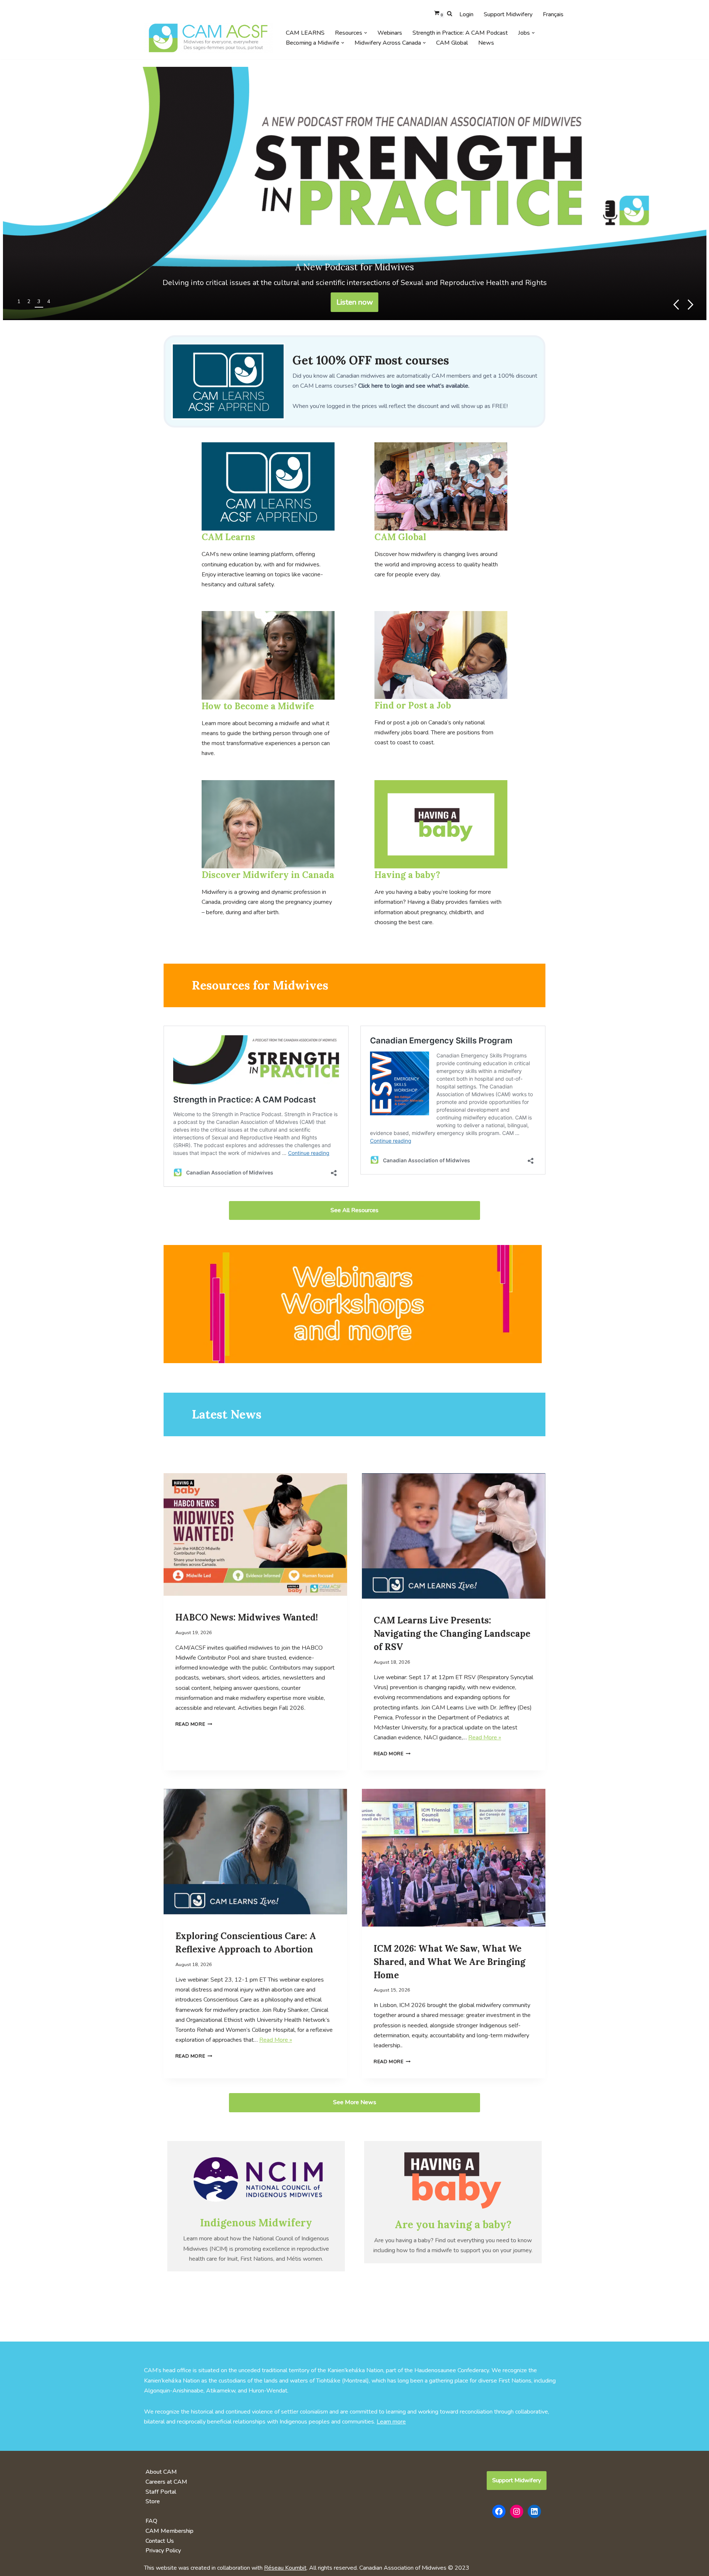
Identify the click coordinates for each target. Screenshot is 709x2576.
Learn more (391, 2422)
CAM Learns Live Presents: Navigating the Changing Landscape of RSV (452, 1634)
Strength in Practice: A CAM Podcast (460, 33)
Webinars (390, 33)
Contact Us (160, 2541)
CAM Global (452, 43)
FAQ (151, 2521)
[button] (366, 33)
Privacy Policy (163, 2551)
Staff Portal (161, 2492)
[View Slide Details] (355, 193)
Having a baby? (407, 875)
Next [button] (691, 305)
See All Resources (354, 1210)
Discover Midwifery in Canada (268, 875)
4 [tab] (49, 301)
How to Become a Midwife (258, 706)
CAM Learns (228, 537)
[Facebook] (499, 2511)
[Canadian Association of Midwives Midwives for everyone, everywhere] (209, 38)
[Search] (450, 13)
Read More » (485, 1738)
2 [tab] (29, 301)
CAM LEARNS (305, 33)
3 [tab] (39, 301)
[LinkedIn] (534, 2511)
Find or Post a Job (413, 705)
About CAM (161, 2472)
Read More (190, 1724)
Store (153, 2501)
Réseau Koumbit (285, 2568)
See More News (355, 2102)
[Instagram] (517, 2511)
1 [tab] (19, 301)
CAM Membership (169, 2531)
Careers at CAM (166, 2482)
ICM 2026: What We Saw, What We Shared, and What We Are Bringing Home (450, 1962)
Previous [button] (676, 305)
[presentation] (255, 1536)
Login (466, 14)
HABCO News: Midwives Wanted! (247, 1617)
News (486, 43)
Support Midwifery (508, 14)
